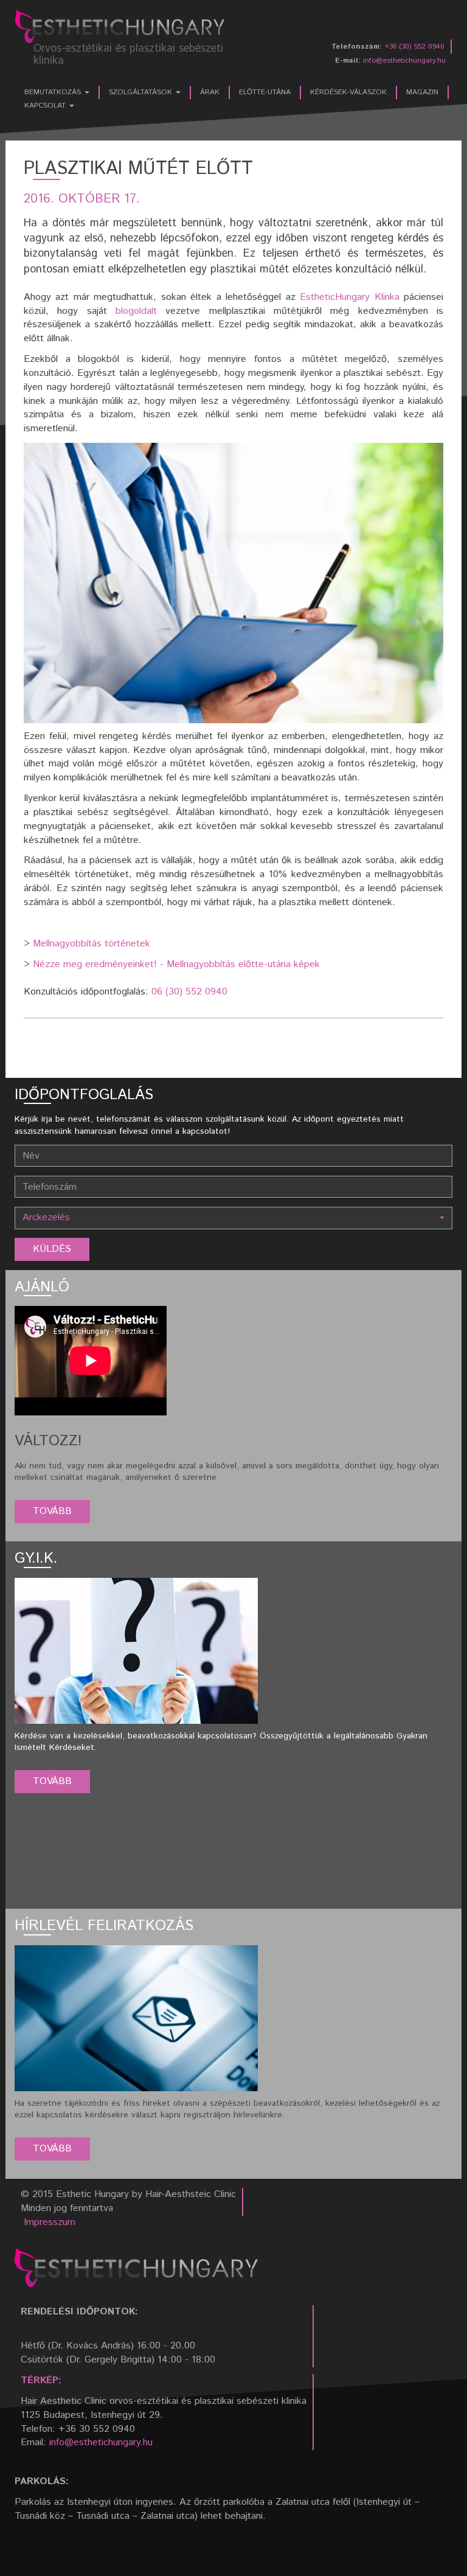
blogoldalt (136, 311)
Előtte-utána (265, 92)
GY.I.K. (36, 1558)
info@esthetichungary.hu (404, 61)
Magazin (422, 92)
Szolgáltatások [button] (142, 92)
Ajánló (42, 1287)
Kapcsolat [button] (46, 106)
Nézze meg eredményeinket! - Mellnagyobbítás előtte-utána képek (176, 964)
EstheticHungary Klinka (349, 297)
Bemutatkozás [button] (54, 92)
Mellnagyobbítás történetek (92, 944)
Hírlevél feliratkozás (104, 1926)
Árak (210, 92)
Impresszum (50, 2222)
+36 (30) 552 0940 (414, 47)
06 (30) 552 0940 (189, 992)
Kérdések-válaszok (348, 92)
